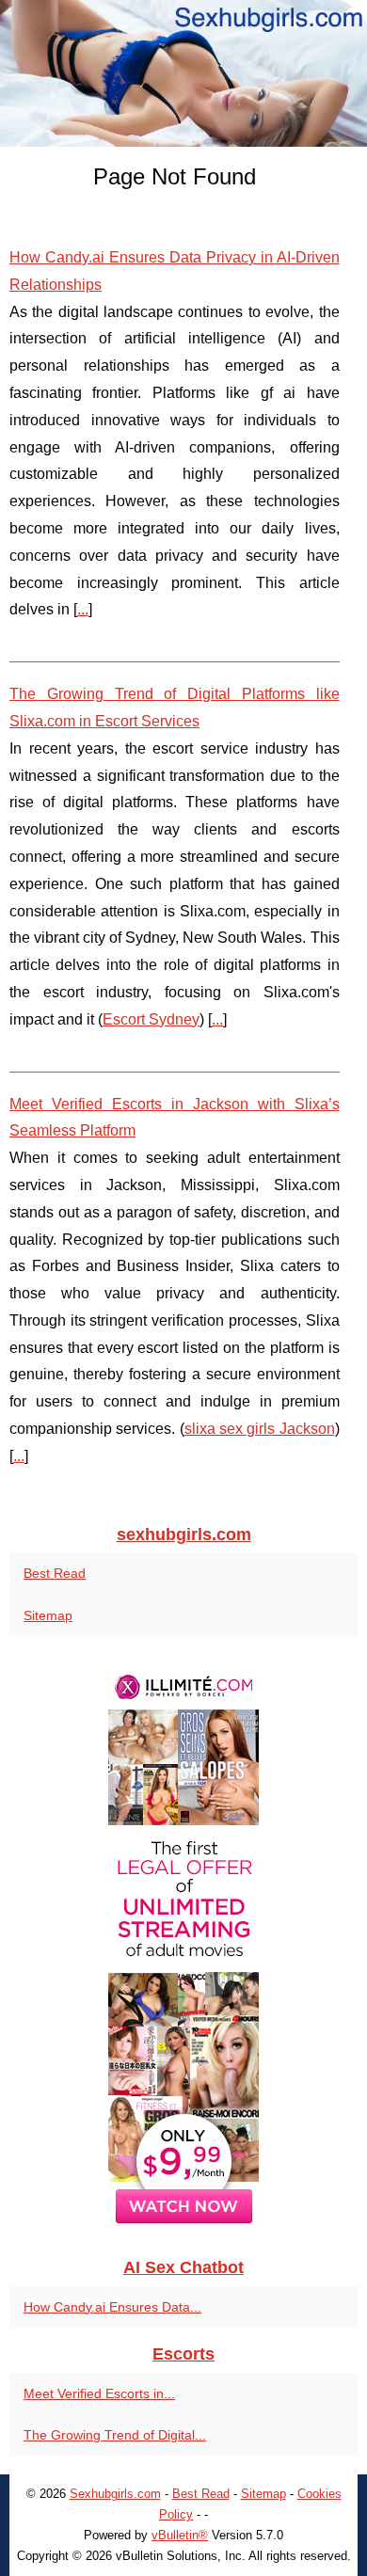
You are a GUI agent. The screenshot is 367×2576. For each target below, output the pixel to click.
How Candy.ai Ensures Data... (112, 2307)
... (83, 609)
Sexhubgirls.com (115, 2494)
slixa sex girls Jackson (260, 1429)
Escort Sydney (151, 1019)
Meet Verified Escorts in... (99, 2393)
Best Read (55, 1573)
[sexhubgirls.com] (183, 73)
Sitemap (48, 1615)
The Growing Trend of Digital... (115, 2435)
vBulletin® (180, 2535)
